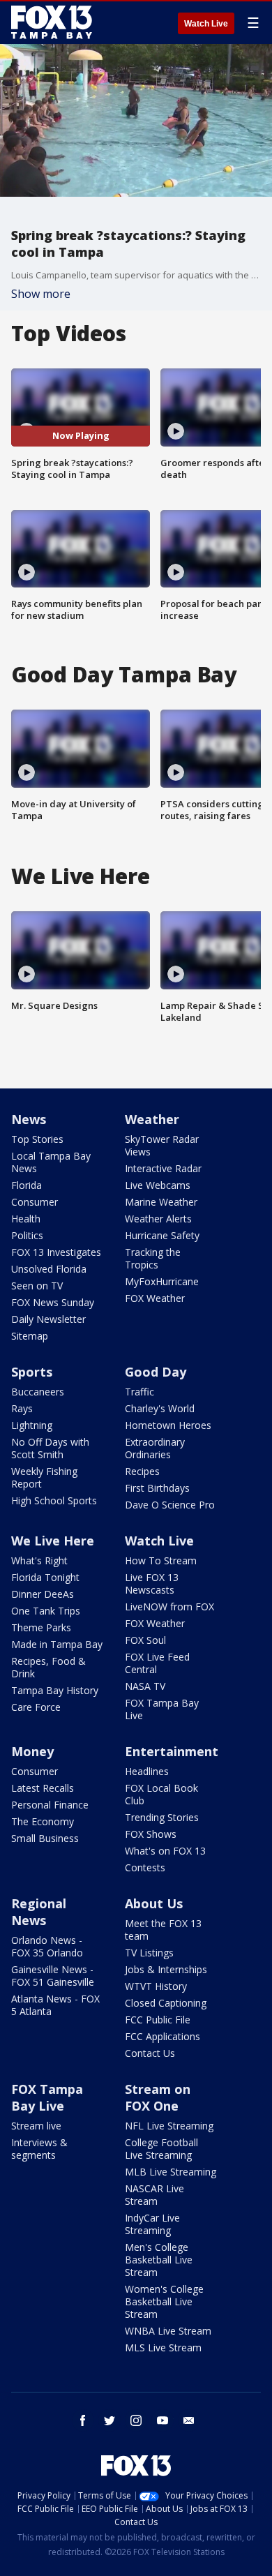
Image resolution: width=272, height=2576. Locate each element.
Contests (145, 1867)
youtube (163, 2420)
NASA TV (145, 1686)
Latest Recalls (43, 1788)
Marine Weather (161, 1202)
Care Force (36, 1707)
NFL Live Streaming (169, 2126)
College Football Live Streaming (161, 2149)
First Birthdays (157, 1488)
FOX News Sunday (53, 1302)
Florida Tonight (45, 1577)
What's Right (39, 1560)
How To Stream (161, 1560)
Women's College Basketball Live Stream (164, 2301)
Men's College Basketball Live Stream (159, 2260)
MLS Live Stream (163, 2347)
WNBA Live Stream (168, 2331)
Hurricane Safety (162, 1235)
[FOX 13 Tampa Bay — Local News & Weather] (52, 22)
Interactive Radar (163, 1168)
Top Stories (37, 1139)
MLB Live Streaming (171, 2172)
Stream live (36, 2126)
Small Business (45, 1838)
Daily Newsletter (48, 1319)
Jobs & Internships (166, 1969)
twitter (109, 2420)
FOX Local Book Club (161, 1794)
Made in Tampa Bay (57, 1644)
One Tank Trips (46, 1611)
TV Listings (149, 1953)
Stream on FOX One (158, 2097)
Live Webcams (158, 1185)
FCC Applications (163, 2036)
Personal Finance (50, 1805)
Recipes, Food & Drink (48, 1667)
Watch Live (206, 24)
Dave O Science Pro (170, 1505)
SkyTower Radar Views (162, 1145)
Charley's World (160, 1408)
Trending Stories (162, 1817)
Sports (32, 1372)
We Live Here (53, 1541)
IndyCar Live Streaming (152, 2224)
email (189, 2420)
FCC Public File (158, 2020)
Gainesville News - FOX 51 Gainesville (53, 1976)
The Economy (43, 1821)
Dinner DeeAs (43, 1594)
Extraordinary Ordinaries (155, 1448)
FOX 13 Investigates (56, 1252)
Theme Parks (41, 1627)
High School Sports (54, 1500)
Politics (27, 1235)
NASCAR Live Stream (154, 2195)
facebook (83, 2420)
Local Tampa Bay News (51, 1162)
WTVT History (156, 1986)
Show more (41, 294)
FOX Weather (155, 1298)
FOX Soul (145, 1640)
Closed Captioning (166, 2003)
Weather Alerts (158, 1219)
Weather (152, 1119)
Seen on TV (37, 1286)
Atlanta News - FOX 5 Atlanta (55, 2005)
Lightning (32, 1425)
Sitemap (30, 1336)
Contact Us (150, 2053)
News (29, 1119)
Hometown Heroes (168, 1425)
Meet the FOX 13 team (163, 1930)
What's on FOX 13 (165, 1851)
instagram (136, 2420)
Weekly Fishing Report (44, 1477)
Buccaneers (38, 1392)
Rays (22, 1408)
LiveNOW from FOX (169, 1607)
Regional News (39, 1912)
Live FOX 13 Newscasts (152, 1583)
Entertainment (172, 1751)
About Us (154, 1903)
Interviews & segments (39, 2149)
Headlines (147, 1771)
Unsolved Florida (49, 1269)
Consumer (35, 1202)
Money (32, 1751)
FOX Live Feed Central (157, 1663)
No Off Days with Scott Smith (50, 1448)
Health (26, 1219)
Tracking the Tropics (153, 1258)
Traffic (139, 1392)
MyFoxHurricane (162, 1281)
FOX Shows (151, 1834)
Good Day (156, 1372)
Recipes (142, 1471)
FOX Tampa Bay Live (162, 1709)
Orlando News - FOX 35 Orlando (47, 1946)
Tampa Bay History (55, 1690)
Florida (27, 1185)
